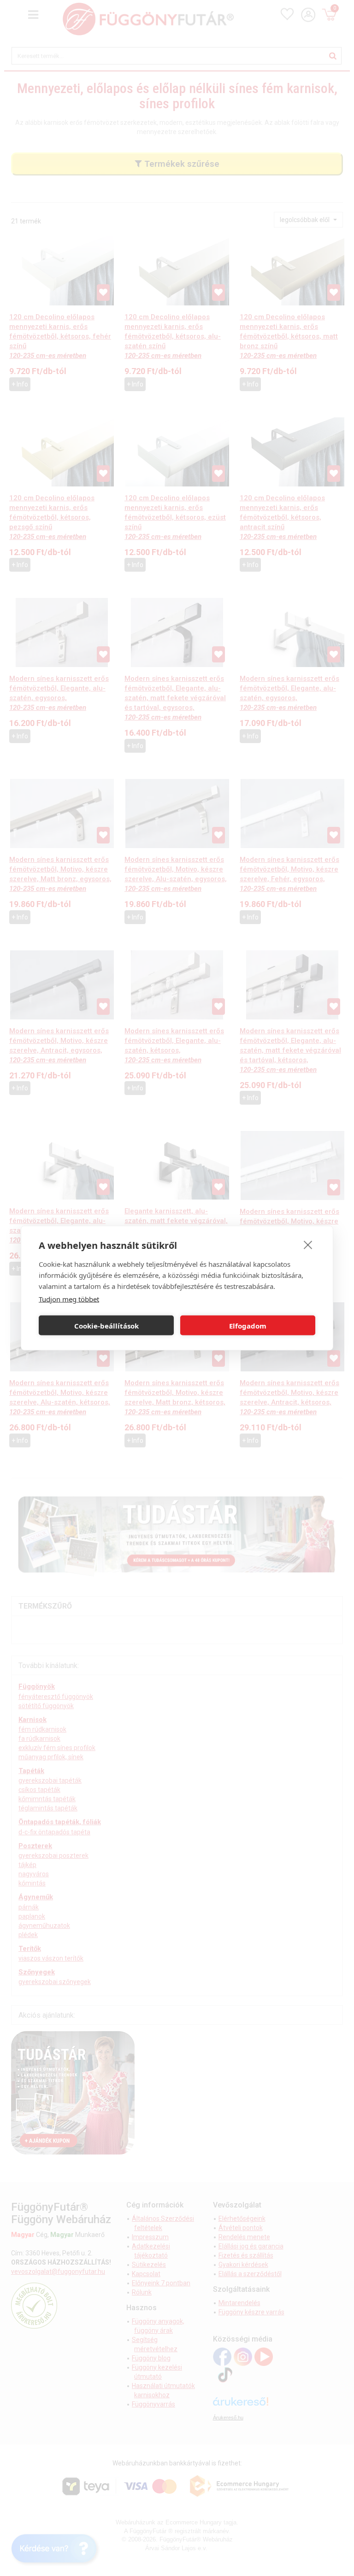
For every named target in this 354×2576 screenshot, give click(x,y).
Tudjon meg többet (69, 1299)
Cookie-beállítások (106, 1325)
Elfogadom (248, 1325)
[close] (308, 1245)
